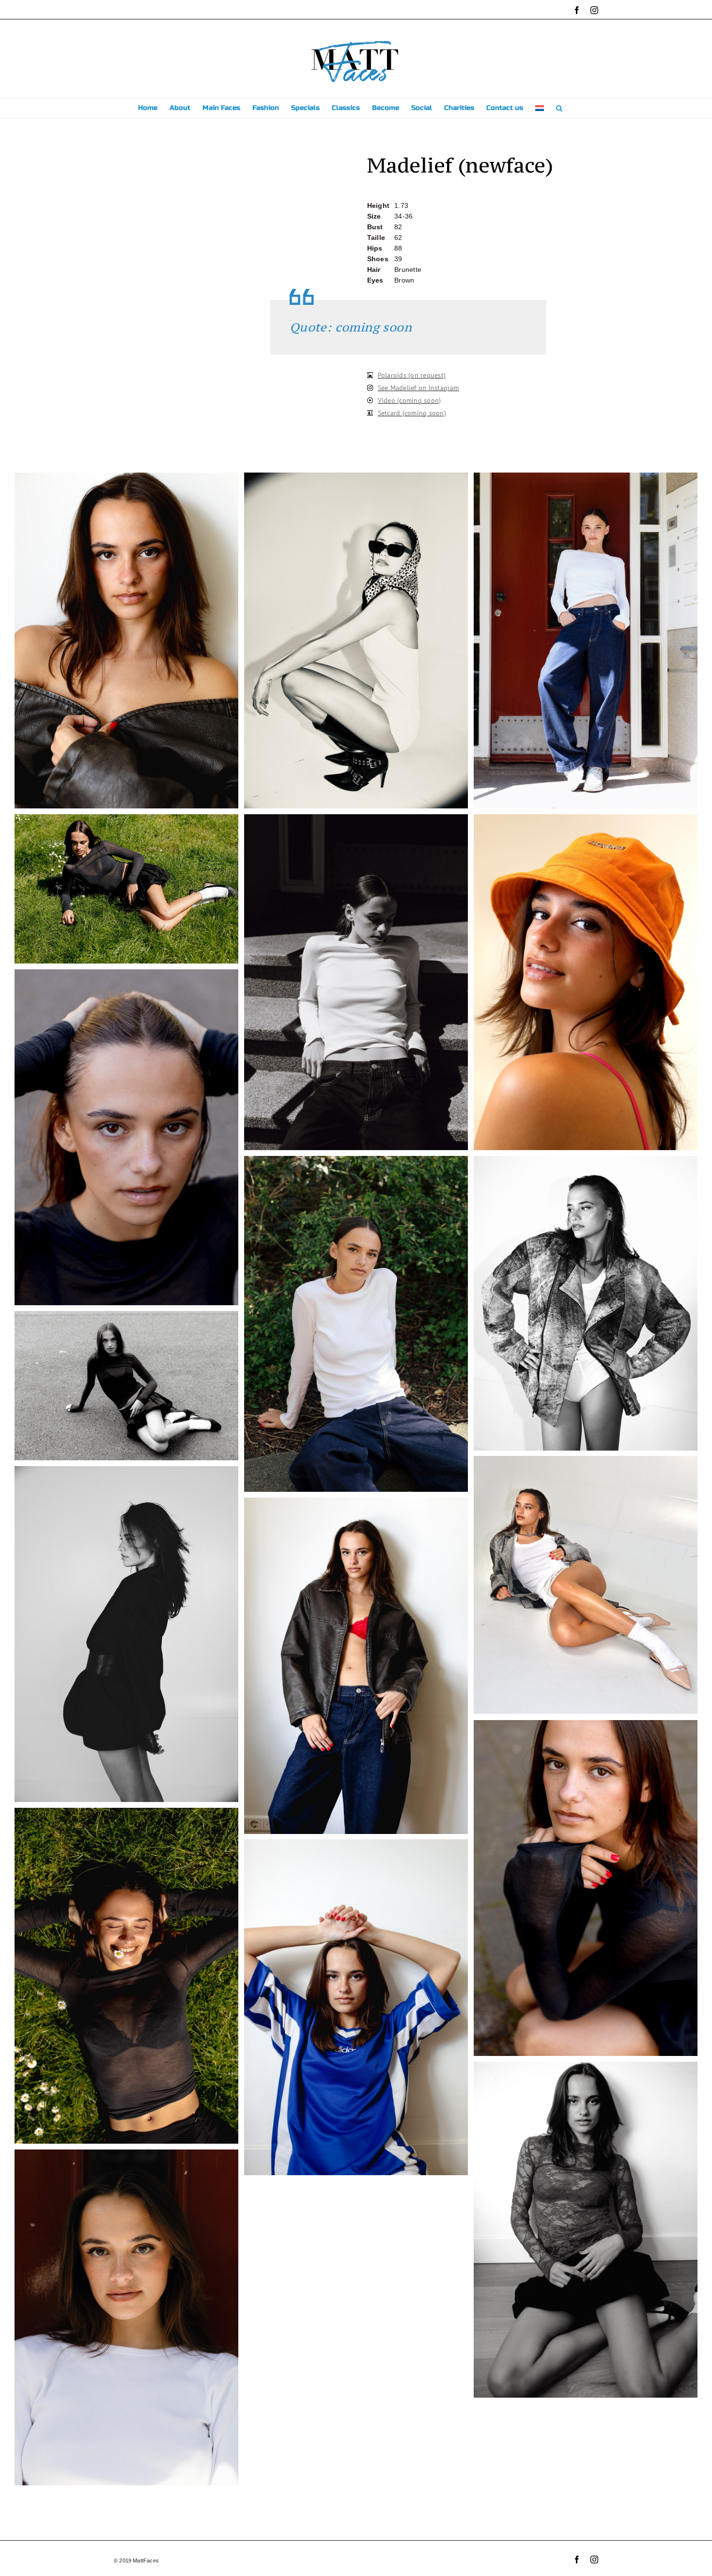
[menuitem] (540, 108)
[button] (559, 108)
